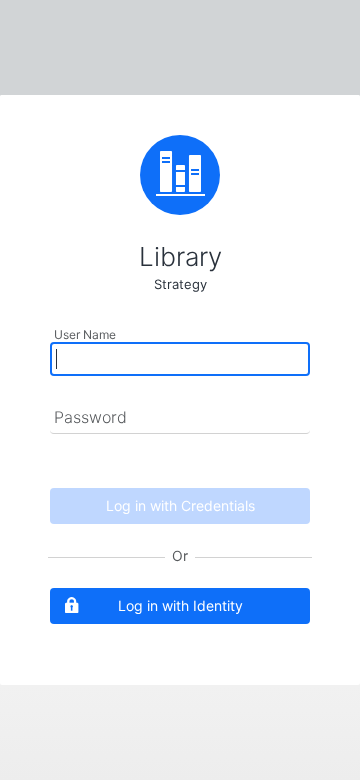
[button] (180, 606)
